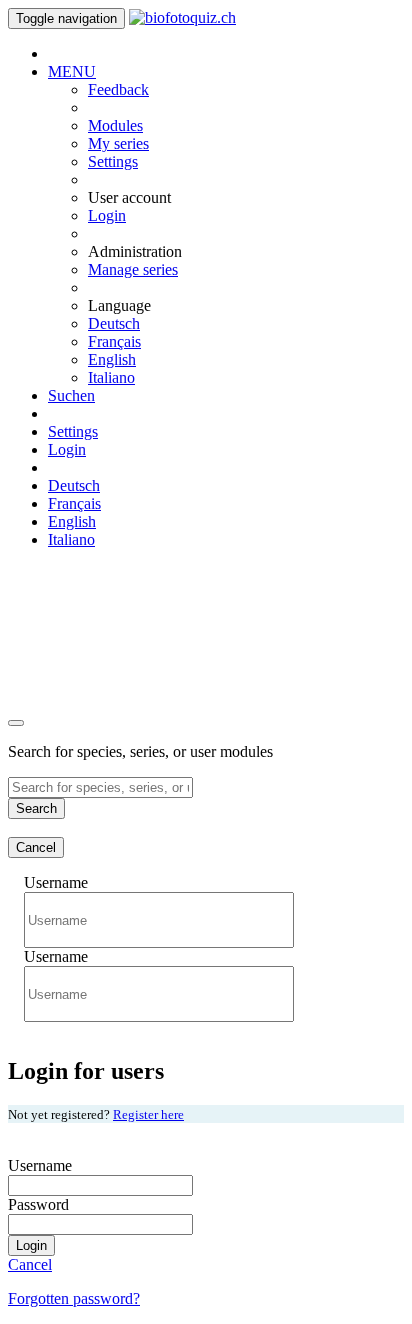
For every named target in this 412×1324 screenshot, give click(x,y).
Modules (115, 125)
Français (114, 341)
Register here (148, 1114)
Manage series (133, 269)
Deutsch (114, 323)
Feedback (118, 89)
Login (107, 215)
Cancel (36, 847)
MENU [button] (72, 71)
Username (56, 882)
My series (118, 143)
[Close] (16, 723)
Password (38, 1204)
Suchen (71, 395)
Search (36, 808)
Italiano (111, 377)
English (112, 359)
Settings (113, 161)
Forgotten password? (74, 1298)
